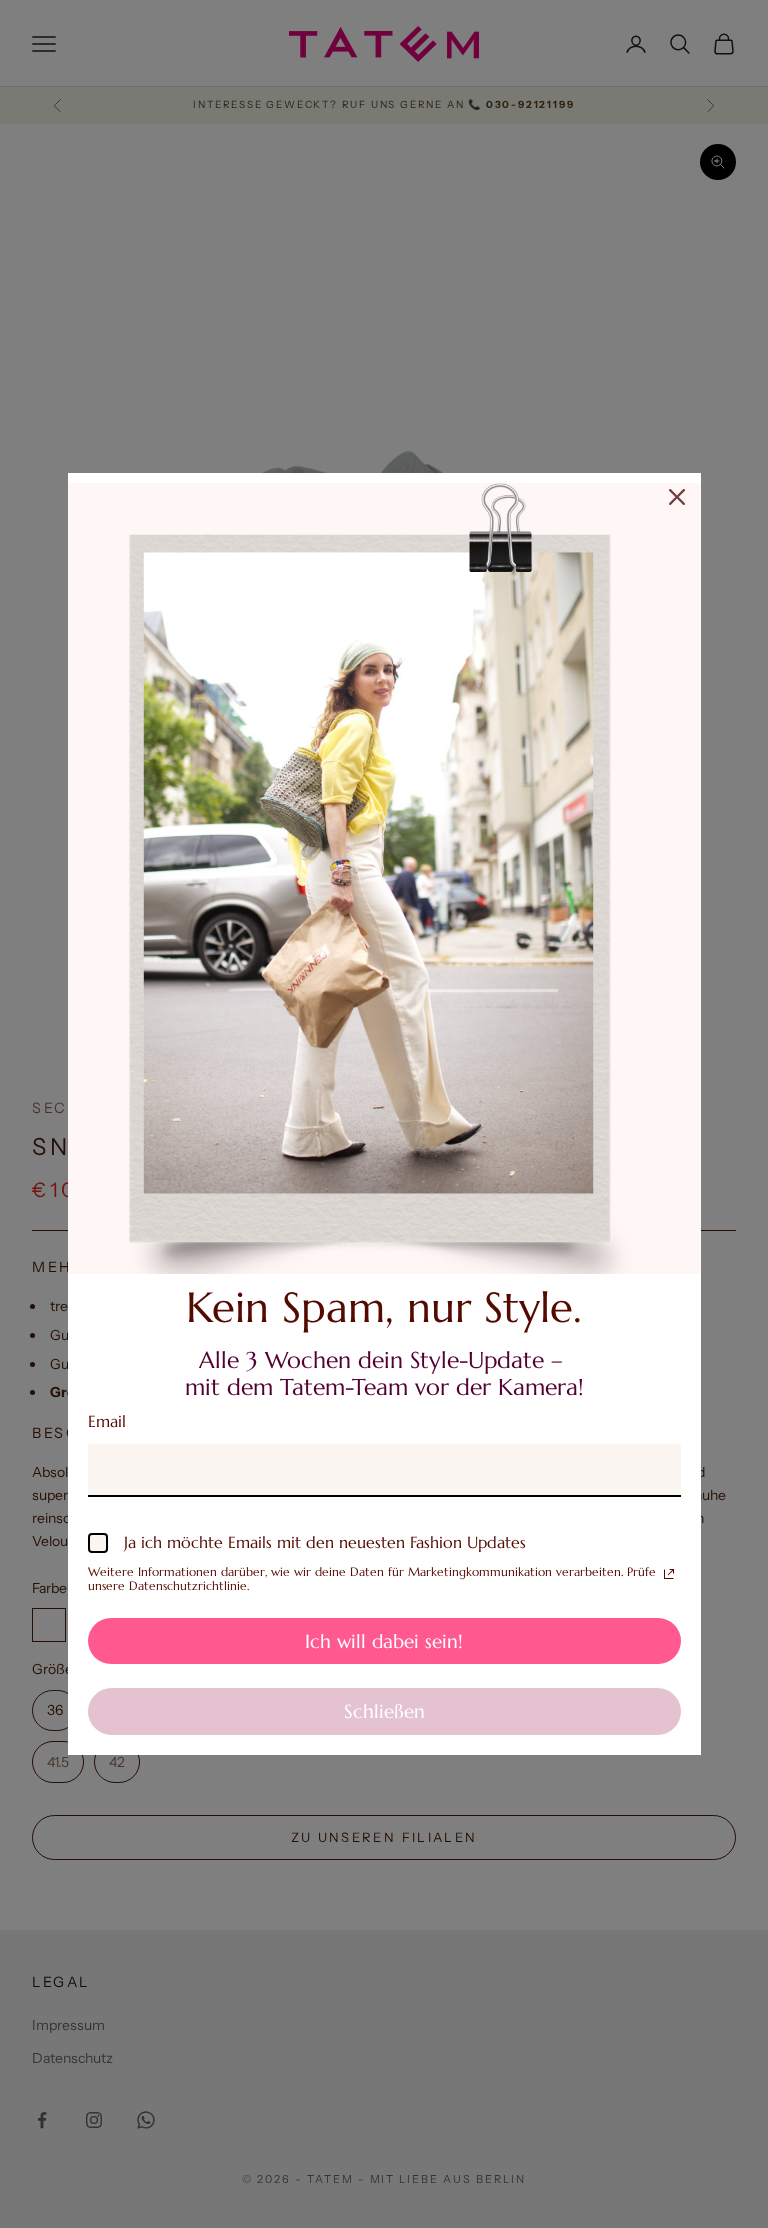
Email (107, 1421)
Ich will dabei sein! (384, 1641)
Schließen (384, 1711)
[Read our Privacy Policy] (669, 1574)
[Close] (677, 497)
